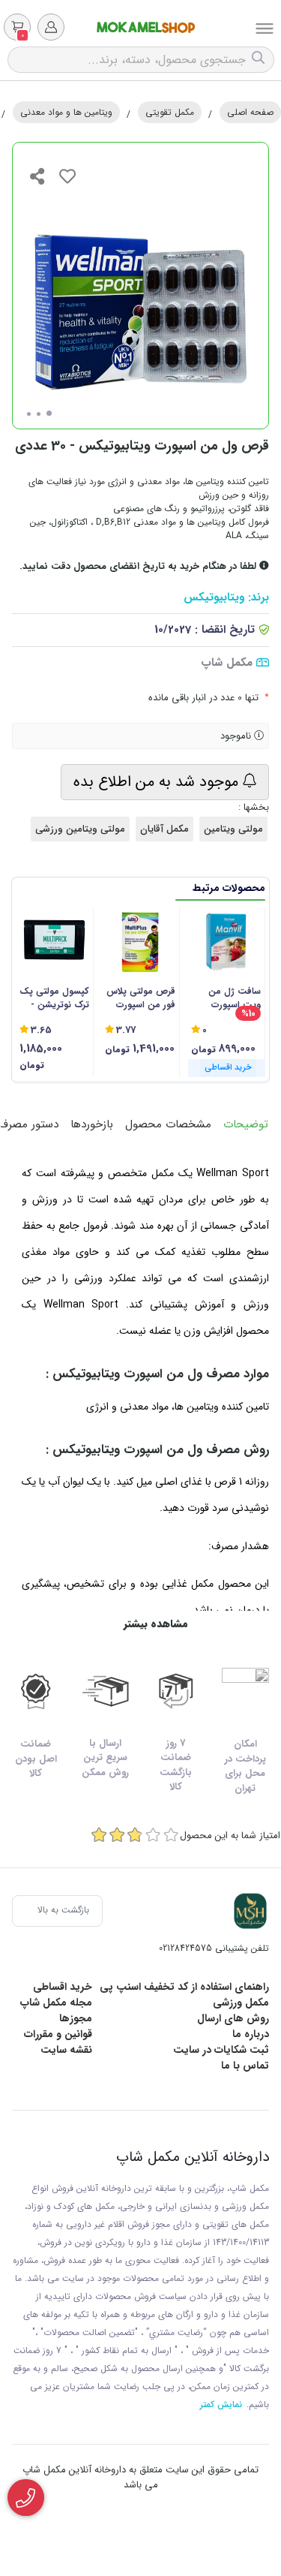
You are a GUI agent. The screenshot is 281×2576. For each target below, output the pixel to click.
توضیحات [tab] (246, 1124)
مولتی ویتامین (233, 829)
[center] (260, 60)
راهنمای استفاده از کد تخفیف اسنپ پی (184, 1987)
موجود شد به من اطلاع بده (158, 782)
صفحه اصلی (250, 112)
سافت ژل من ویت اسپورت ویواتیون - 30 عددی (233, 998)
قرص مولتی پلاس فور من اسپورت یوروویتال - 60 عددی (140, 998)
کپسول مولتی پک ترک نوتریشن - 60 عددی (54, 998)
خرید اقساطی (63, 1987)
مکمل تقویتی (170, 112)
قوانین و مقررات (58, 2034)
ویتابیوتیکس (214, 598)
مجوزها (76, 2018)
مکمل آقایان (164, 829)
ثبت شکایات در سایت (221, 2050)
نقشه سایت (66, 2050)
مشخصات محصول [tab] (168, 1124)
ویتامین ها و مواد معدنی (66, 112)
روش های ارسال (233, 2018)
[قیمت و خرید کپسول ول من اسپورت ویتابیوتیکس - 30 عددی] (250, 1911)
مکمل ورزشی (241, 2003)
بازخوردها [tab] (92, 1124)
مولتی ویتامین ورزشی (80, 829)
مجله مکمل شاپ (56, 2003)
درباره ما (251, 2034)
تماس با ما (245, 2066)
